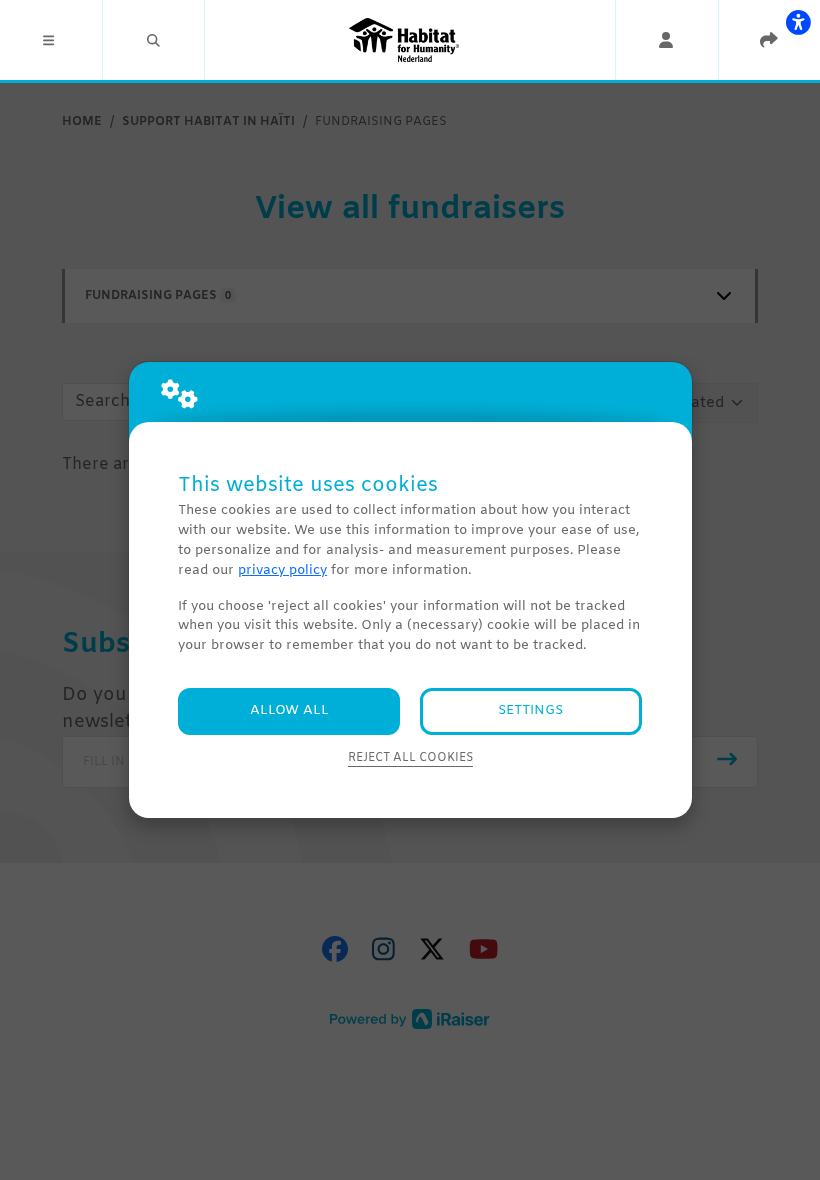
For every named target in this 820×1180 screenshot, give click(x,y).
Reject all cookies (410, 758)
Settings (530, 710)
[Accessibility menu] (798, 22)
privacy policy (282, 570)
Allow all (289, 710)
